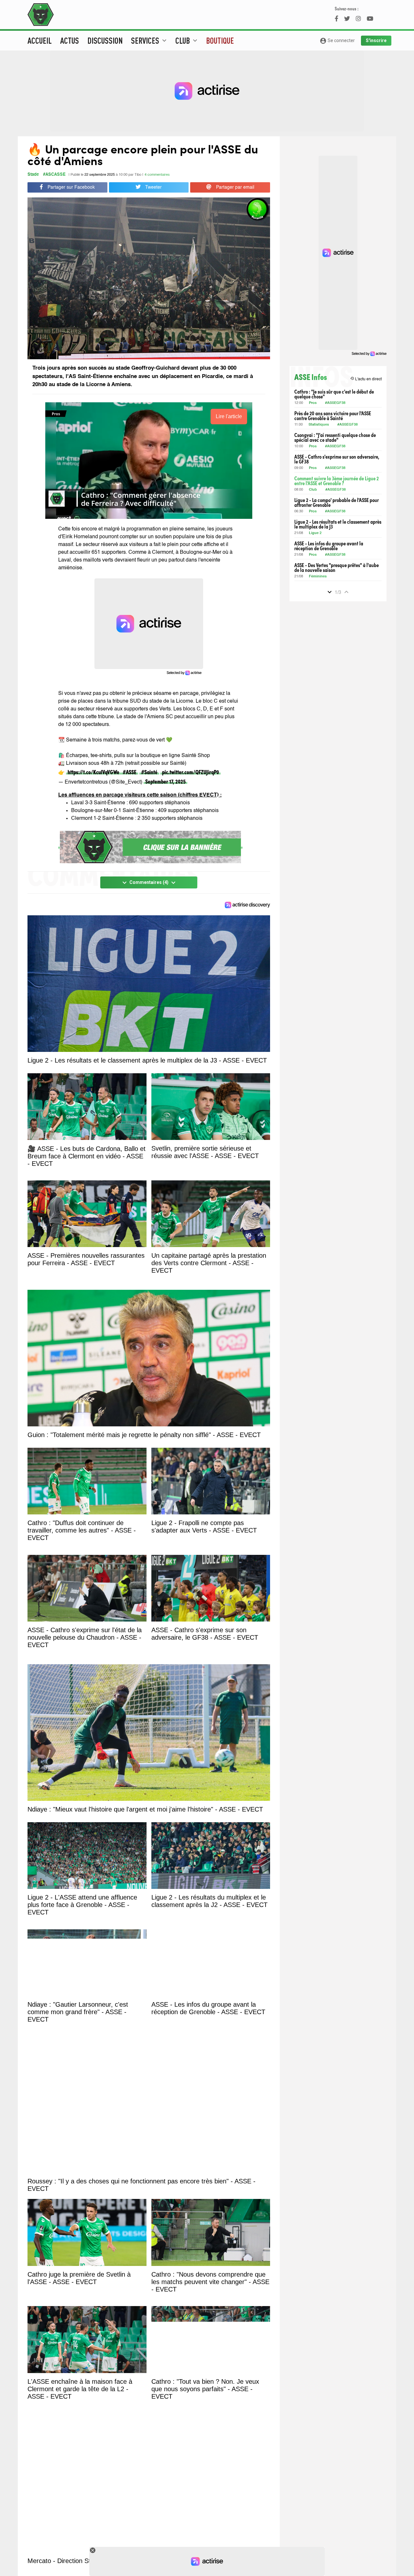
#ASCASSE (54, 175)
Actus (70, 40)
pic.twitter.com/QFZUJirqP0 (191, 772)
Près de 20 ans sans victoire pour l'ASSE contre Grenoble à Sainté (333, 416)
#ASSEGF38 (335, 403)
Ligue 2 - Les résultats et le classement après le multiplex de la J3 (338, 524)
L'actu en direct (366, 379)
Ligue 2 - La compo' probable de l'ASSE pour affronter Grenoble (337, 502)
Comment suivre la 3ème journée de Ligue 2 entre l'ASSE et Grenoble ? (337, 481)
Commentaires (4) (149, 883)
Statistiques (319, 425)
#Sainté (149, 772)
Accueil (40, 40)
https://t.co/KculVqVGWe (93, 772)
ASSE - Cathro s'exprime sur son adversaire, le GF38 (337, 459)
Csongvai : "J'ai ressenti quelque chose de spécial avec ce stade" (335, 437)
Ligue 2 (315, 533)
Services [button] (150, 40)
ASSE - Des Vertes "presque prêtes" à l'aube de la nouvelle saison (337, 567)
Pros (313, 403)
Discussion (105, 40)
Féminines (318, 577)
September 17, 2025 (165, 781)
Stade (33, 175)
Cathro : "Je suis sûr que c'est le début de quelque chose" (334, 394)
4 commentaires (157, 175)
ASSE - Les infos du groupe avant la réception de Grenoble (329, 546)
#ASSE (130, 772)
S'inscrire (376, 40)
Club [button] (187, 40)
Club (313, 490)
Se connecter (337, 41)
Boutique (220, 40)
